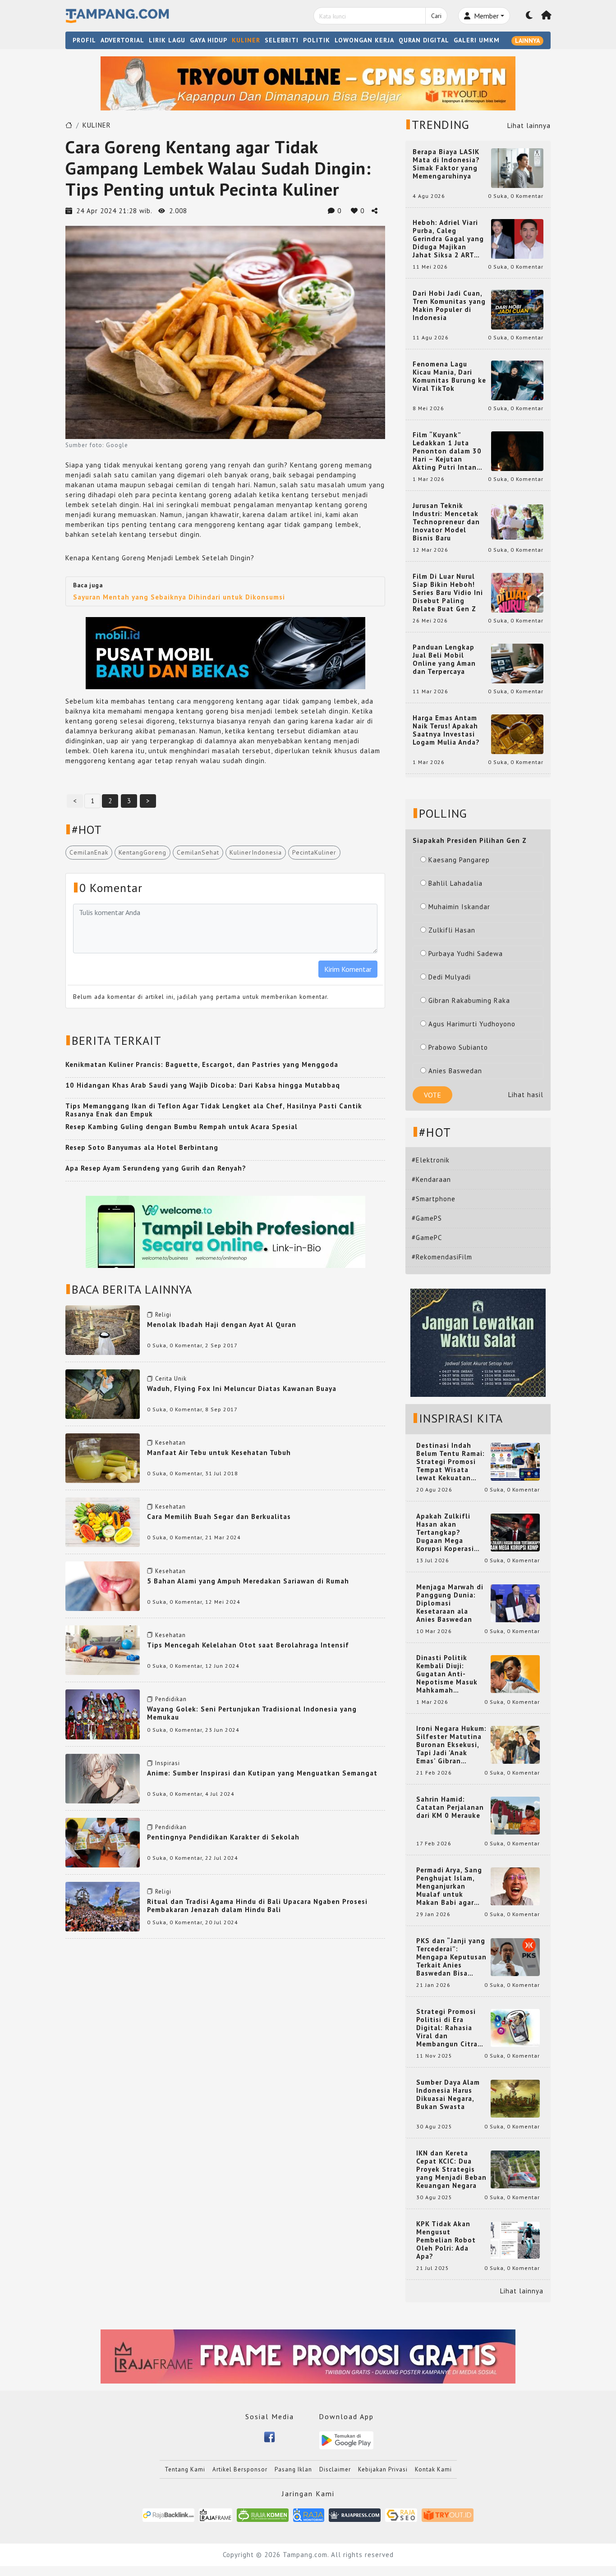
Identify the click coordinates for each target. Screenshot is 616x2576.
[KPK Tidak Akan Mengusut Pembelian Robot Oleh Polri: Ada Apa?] (515, 2240)
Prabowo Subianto (458, 1047)
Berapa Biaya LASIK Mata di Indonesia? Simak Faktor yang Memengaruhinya (446, 164)
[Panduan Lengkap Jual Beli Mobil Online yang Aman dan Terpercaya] (517, 663)
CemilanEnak (89, 852)
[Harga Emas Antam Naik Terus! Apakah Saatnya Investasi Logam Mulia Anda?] (517, 734)
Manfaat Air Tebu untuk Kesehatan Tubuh (219, 1453)
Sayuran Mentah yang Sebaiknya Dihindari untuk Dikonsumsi (179, 597)
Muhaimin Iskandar (459, 907)
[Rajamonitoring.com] (309, 2514)
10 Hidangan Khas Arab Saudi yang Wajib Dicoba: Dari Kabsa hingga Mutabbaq (203, 1085)
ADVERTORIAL (122, 40)
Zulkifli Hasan (452, 930)
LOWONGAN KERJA (364, 40)
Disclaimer (335, 2469)
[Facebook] (269, 2436)
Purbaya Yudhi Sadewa (466, 954)
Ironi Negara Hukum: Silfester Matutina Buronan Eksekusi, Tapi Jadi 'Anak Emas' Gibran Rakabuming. (451, 1745)
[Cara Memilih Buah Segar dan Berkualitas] (103, 1521)
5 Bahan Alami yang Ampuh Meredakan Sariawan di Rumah (248, 1581)
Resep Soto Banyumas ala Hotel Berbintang (142, 1147)
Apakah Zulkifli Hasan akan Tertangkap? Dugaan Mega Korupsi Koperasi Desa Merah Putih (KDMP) (447, 1533)
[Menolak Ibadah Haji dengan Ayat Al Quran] (103, 1329)
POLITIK (317, 40)
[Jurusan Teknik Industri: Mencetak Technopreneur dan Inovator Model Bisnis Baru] (517, 521)
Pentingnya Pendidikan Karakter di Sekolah (223, 1837)
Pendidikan (171, 1699)
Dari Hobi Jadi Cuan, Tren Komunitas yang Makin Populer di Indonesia (449, 306)
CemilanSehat (198, 852)
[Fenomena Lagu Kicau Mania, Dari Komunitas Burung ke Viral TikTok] (517, 380)
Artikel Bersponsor (240, 2469)
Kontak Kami (433, 2469)
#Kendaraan (431, 1179)
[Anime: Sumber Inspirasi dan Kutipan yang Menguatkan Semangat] (103, 1778)
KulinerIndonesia (256, 852)
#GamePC (427, 1238)
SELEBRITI (282, 40)
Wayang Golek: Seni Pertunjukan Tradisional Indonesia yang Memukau (252, 1713)
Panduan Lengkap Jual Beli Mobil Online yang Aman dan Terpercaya (444, 659)
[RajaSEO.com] (401, 2514)
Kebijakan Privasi (383, 2469)
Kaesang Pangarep (459, 860)
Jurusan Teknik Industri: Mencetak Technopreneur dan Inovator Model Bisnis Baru (446, 522)
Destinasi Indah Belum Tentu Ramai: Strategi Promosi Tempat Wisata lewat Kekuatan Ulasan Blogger (451, 1462)
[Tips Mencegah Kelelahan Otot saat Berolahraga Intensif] (103, 1649)
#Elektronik (431, 1160)
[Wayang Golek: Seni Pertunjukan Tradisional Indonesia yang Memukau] (103, 1714)
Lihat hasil (526, 1095)
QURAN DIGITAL (424, 40)
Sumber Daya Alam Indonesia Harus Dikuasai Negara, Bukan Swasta (448, 2095)
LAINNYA (527, 41)
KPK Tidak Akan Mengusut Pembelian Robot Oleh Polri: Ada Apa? (446, 2240)
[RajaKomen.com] (263, 2514)
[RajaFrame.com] (216, 2514)
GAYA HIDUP (209, 40)
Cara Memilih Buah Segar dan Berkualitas (219, 1517)
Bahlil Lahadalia (455, 883)
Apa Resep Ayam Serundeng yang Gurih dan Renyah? (156, 1168)
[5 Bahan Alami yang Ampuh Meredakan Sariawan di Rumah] (103, 1585)
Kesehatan (170, 1443)
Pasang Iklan (293, 2469)
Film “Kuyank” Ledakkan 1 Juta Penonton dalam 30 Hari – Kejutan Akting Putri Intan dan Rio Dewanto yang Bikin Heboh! (447, 451)
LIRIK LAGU (167, 40)
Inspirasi (168, 1763)
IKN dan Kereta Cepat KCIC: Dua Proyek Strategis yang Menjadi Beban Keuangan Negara (451, 2169)
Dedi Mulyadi (450, 977)
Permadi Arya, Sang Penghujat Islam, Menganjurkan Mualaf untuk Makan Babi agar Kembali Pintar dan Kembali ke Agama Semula (450, 1886)
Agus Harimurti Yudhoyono (472, 1024)
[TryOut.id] (448, 2514)
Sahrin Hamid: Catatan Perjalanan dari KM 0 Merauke (450, 1807)
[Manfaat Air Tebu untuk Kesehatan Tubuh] (103, 1457)
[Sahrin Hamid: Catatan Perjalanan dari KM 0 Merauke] (515, 1815)
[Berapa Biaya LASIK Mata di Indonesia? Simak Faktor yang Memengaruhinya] (517, 167)
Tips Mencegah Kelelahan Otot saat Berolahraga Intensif (248, 1645)
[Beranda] (547, 16)
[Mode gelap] (529, 16)
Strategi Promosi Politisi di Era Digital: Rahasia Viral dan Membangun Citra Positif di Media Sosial (447, 2028)
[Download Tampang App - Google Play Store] (346, 2440)
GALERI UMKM (477, 40)
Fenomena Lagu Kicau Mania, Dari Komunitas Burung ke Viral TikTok (449, 376)
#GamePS (427, 1218)
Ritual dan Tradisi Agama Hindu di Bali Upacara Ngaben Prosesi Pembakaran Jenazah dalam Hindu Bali (257, 1906)
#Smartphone (434, 1199)
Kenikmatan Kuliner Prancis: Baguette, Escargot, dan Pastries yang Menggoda (202, 1064)
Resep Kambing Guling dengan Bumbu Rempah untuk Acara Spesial (182, 1127)
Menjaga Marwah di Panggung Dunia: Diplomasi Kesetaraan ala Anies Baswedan (450, 1603)
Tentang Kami (185, 2469)
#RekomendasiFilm (442, 1257)
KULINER (246, 40)
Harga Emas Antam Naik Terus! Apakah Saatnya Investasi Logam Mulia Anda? (446, 730)
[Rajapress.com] (355, 2514)
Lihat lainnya (529, 126)
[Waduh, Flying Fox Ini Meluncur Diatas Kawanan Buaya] (103, 1393)
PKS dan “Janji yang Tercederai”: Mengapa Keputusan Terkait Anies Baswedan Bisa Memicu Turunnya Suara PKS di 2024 (451, 1957)
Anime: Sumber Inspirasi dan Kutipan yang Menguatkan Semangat (262, 1773)
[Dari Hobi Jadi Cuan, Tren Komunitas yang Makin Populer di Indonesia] (517, 309)
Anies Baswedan (455, 1071)
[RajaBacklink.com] (168, 2514)
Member (485, 16)
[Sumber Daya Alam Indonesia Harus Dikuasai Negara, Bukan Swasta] (515, 2098)
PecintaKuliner (314, 852)
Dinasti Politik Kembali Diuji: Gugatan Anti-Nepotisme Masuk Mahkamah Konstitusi (447, 1674)
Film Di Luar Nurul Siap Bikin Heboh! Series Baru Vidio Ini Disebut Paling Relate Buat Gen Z (448, 593)
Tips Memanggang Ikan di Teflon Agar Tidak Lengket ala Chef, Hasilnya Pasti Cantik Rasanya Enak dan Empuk (214, 1110)
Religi (163, 1315)
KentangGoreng (143, 852)
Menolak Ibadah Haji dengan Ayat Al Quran (222, 1325)
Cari (436, 16)
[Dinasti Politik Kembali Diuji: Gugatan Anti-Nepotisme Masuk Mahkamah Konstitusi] (515, 1673)
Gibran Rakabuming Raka (469, 1000)
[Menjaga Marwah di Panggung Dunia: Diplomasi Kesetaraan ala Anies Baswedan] (515, 1603)
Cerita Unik (171, 1379)
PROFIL (84, 40)
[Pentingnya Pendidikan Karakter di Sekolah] (103, 1842)
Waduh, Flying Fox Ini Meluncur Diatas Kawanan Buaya (242, 1389)
